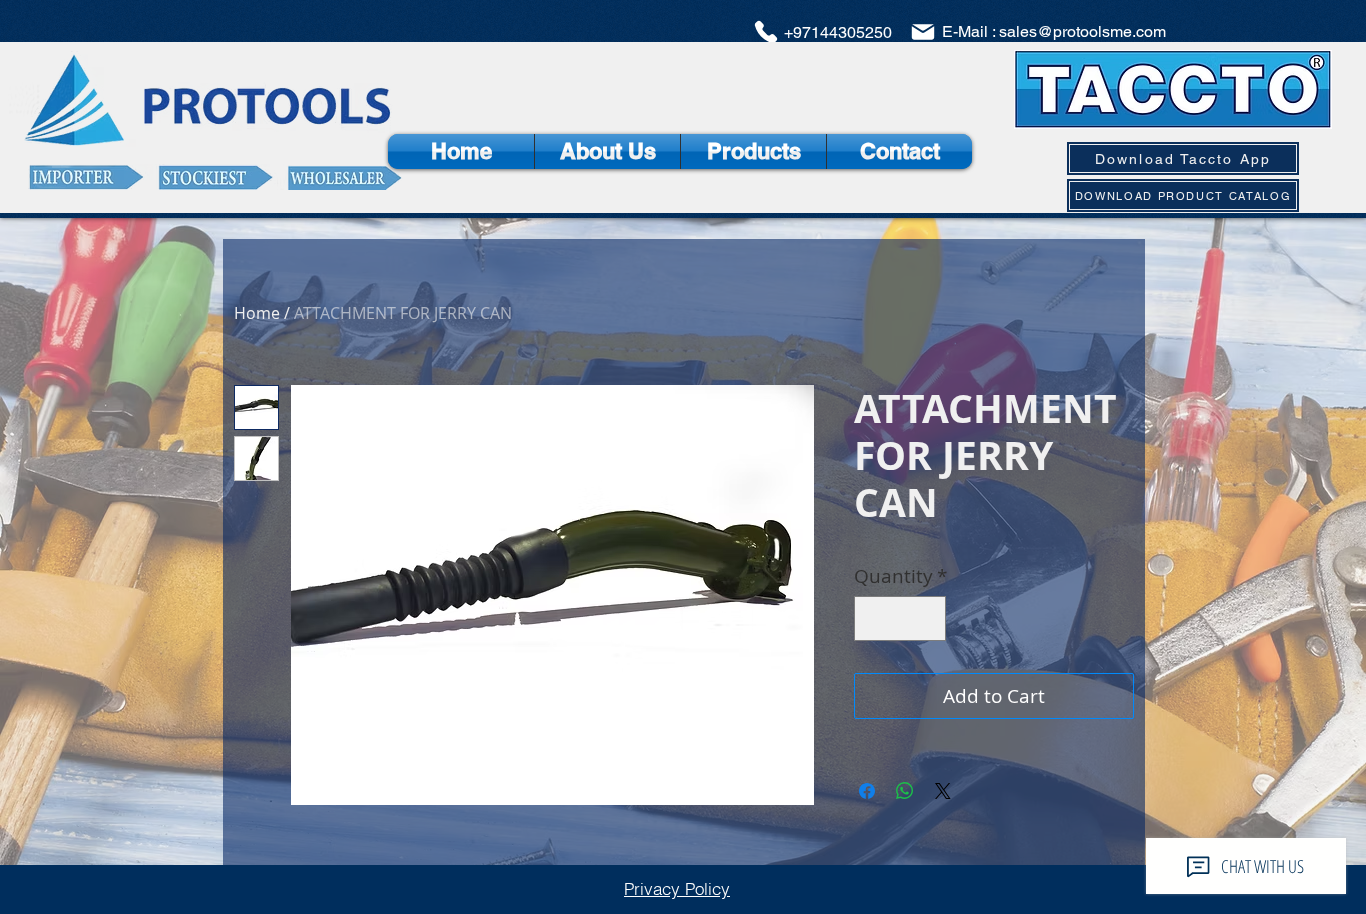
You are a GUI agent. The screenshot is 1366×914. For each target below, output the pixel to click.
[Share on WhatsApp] (905, 791)
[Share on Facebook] (867, 791)
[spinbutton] (900, 618)
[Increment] (927, 618)
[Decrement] (873, 618)
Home (257, 313)
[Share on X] (943, 791)
